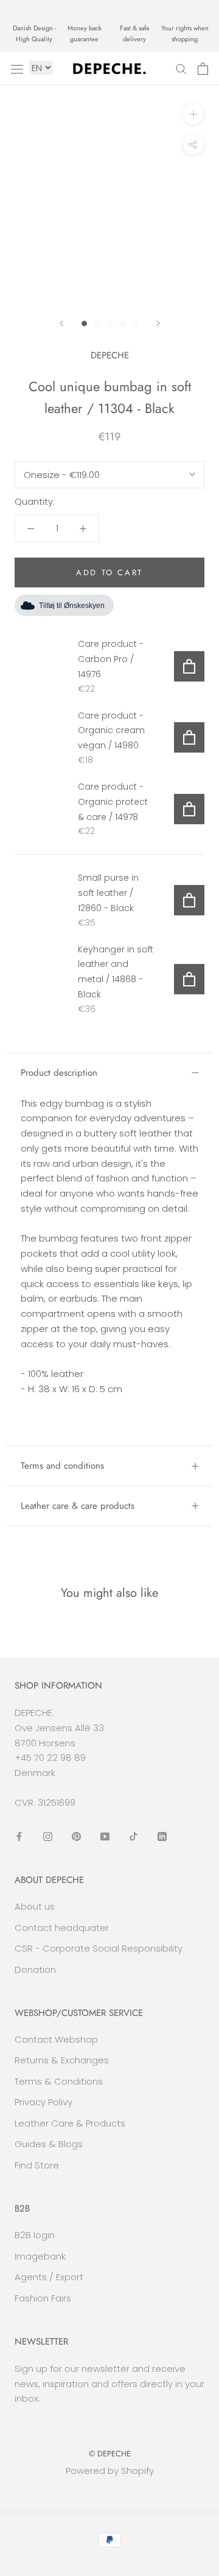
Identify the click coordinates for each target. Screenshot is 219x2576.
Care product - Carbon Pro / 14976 (111, 659)
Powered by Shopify (110, 2471)
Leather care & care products (78, 1506)
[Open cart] (203, 69)
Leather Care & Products (70, 2123)
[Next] (158, 323)
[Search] (181, 68)
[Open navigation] (17, 69)
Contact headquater (62, 1928)
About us (35, 1906)
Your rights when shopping (185, 33)
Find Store (37, 2165)
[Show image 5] (135, 323)
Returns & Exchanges (62, 2060)
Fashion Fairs (43, 2298)
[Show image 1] (84, 323)
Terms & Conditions (59, 2081)
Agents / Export (49, 2277)
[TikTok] (134, 1836)
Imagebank (40, 2256)
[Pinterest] (76, 1836)
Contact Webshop (56, 2039)
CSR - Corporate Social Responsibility (99, 1948)
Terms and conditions (62, 1466)
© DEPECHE (110, 2454)
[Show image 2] (97, 323)
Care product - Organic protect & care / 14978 (113, 802)
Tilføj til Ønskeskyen (72, 606)
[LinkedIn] (162, 1836)
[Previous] (61, 323)
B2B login (35, 2235)
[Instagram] (48, 1836)
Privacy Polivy (43, 2102)
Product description (59, 1073)
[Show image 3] (110, 323)
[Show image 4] (123, 323)
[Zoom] (193, 114)
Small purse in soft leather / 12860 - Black (108, 893)
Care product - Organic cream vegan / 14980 (111, 731)
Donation (35, 1970)
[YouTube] (105, 1836)
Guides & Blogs (49, 2144)
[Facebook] (19, 1836)
